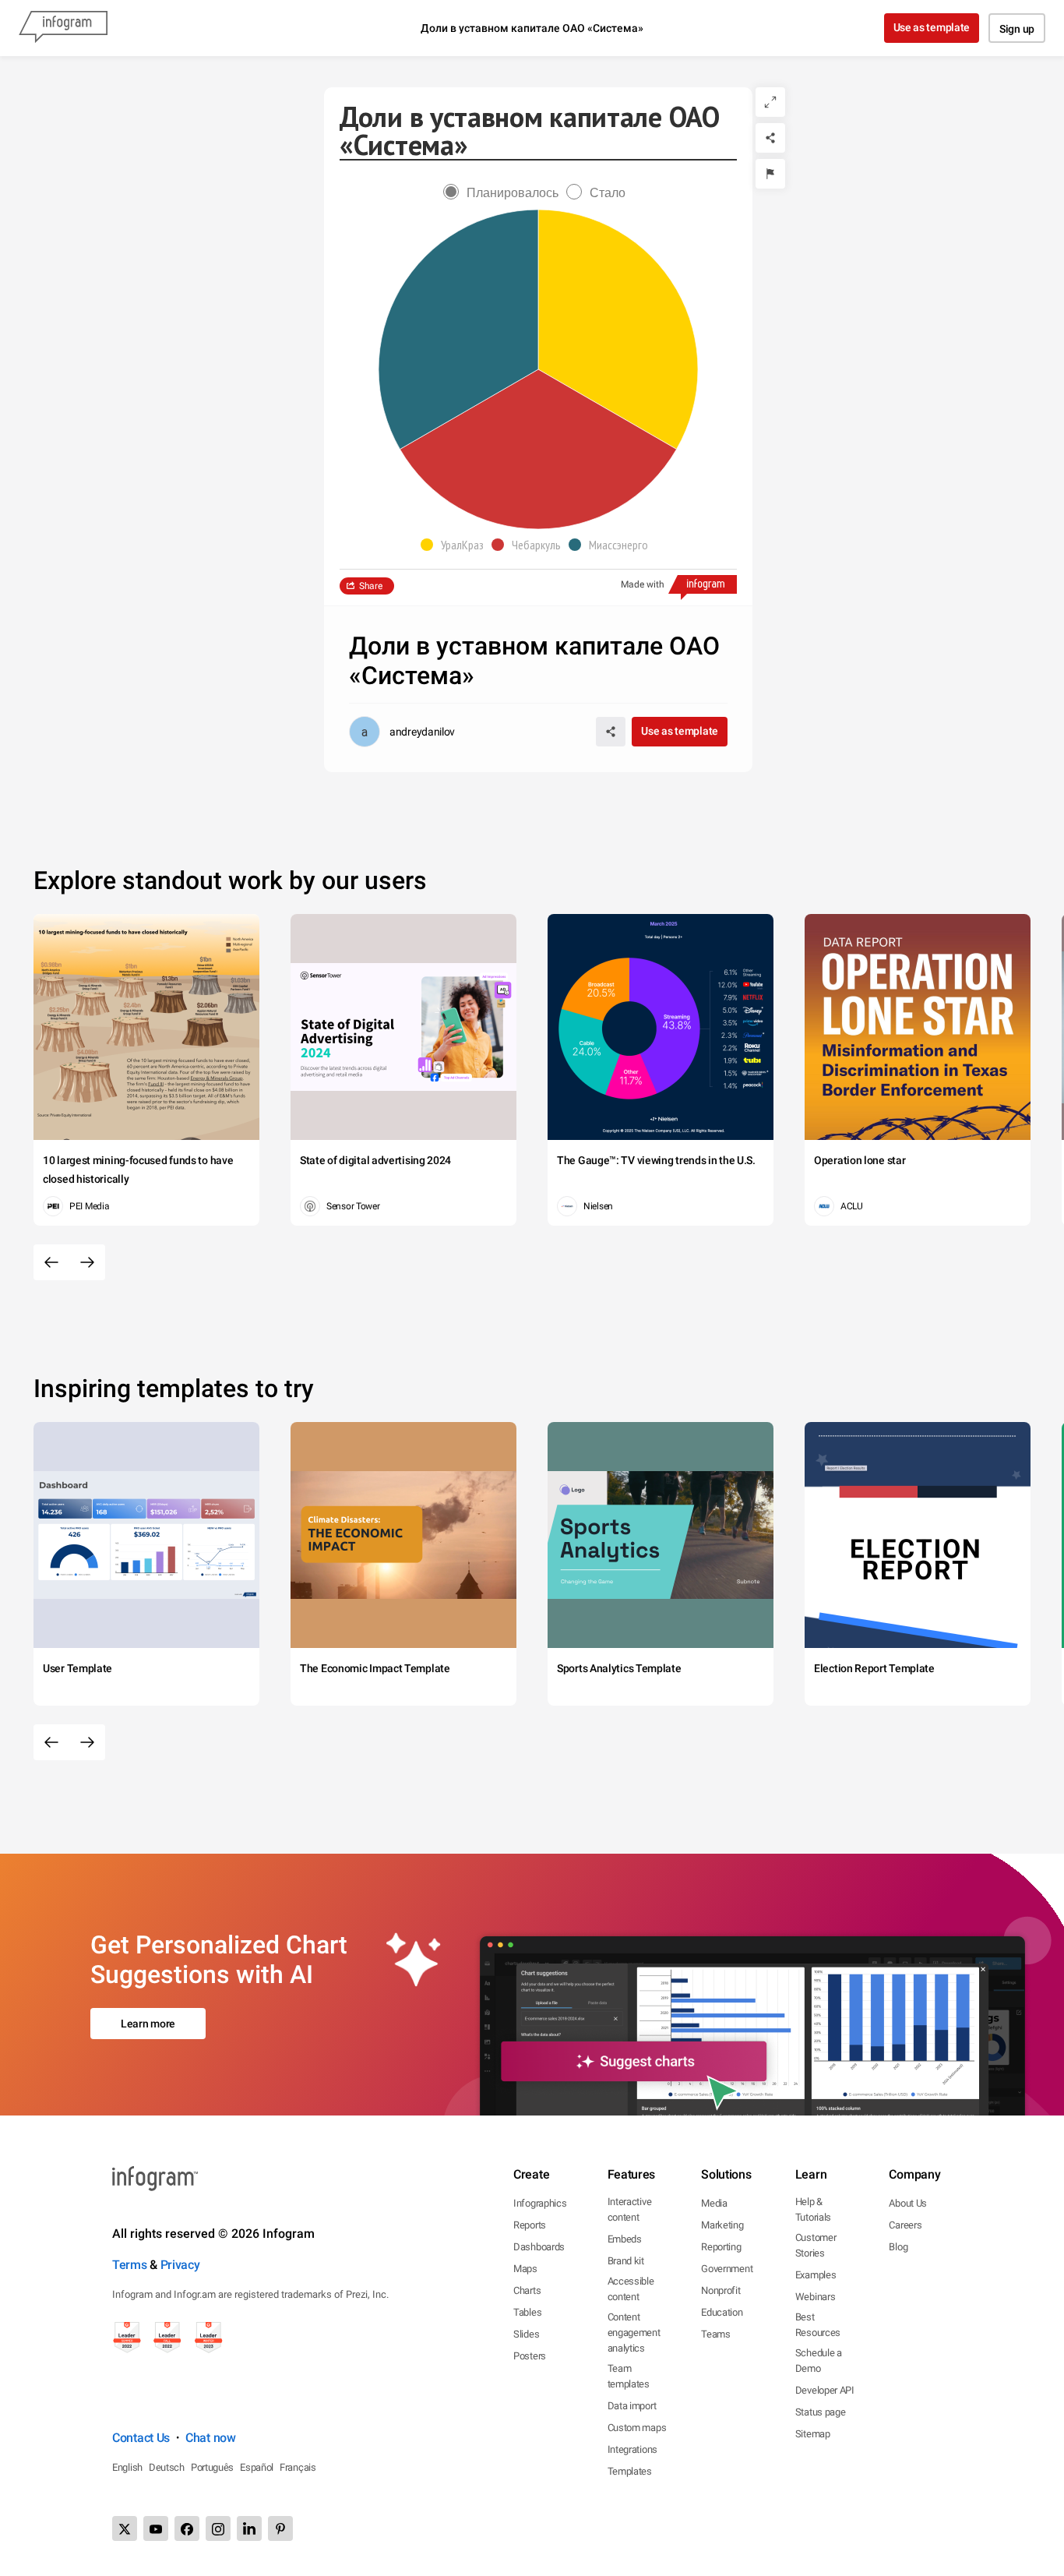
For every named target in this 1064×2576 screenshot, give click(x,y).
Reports (530, 2225)
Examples (816, 2275)
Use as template (932, 27)
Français (298, 2467)
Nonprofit (720, 2290)
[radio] (505, 193)
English (127, 2467)
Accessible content (631, 2289)
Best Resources (818, 2325)
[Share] (770, 138)
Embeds (625, 2239)
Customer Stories (816, 2245)
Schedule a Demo (819, 2361)
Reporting (721, 2247)
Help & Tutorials (813, 2209)
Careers (905, 2225)
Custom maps (637, 2428)
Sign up (1017, 29)
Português (212, 2467)
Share (371, 586)
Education (722, 2312)
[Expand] (770, 102)
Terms (130, 2265)
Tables (527, 2312)
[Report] (770, 174)
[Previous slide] (51, 1262)
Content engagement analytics (634, 2333)
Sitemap (813, 2434)
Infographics (540, 2203)
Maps (525, 2269)
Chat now (211, 2438)
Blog (898, 2247)
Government (727, 2269)
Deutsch (167, 2467)
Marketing (722, 2225)
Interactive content (630, 2209)
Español (257, 2467)
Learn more (148, 2024)
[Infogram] (63, 28)
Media (714, 2203)
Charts (527, 2290)
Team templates (629, 2376)
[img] (618, 330)
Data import (632, 2406)
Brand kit (626, 2261)
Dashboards (539, 2247)
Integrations (632, 2449)
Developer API (825, 2390)
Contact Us (141, 2438)
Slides (526, 2334)
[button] (456, 545)
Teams (716, 2334)
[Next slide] (87, 1262)
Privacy (180, 2265)
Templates (630, 2471)
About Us (908, 2203)
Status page (821, 2412)
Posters (530, 2356)
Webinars (816, 2297)
